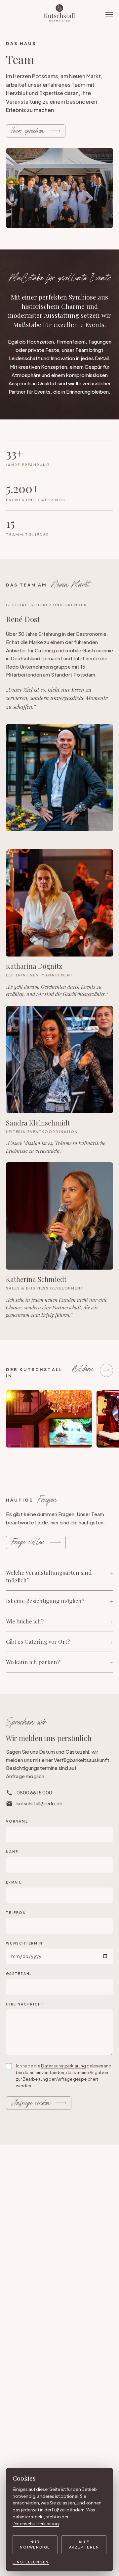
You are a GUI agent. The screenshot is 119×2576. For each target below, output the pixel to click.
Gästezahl (19, 1974)
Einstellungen (31, 2562)
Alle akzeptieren (84, 2545)
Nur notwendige (35, 2545)
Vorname (17, 1821)
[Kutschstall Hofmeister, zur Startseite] (59, 15)
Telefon (16, 1913)
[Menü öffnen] (109, 15)
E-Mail (14, 1882)
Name (12, 1852)
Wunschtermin (24, 1943)
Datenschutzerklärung (63, 2066)
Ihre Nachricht (25, 2004)
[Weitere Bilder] (106, 1370)
